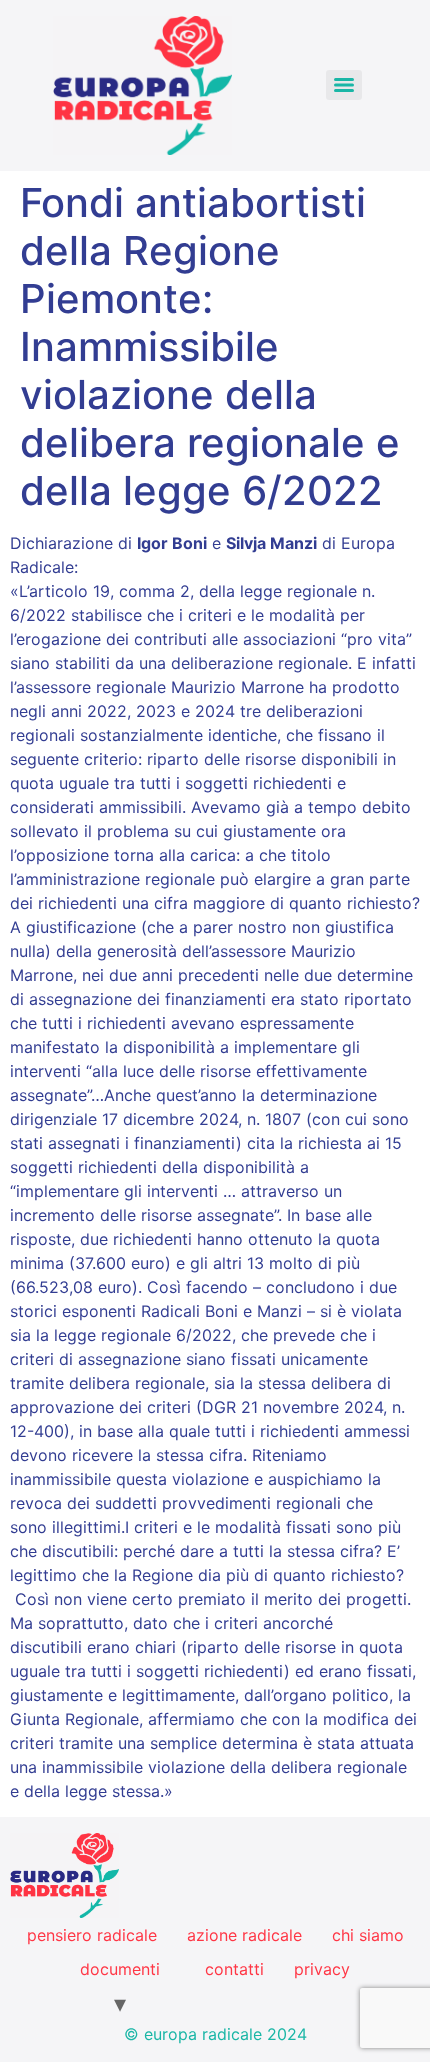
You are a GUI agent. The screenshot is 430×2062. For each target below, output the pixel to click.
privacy (322, 1969)
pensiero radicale (92, 1935)
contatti (234, 1969)
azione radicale (244, 1935)
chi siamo (368, 1935)
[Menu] (344, 85)
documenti (120, 1969)
